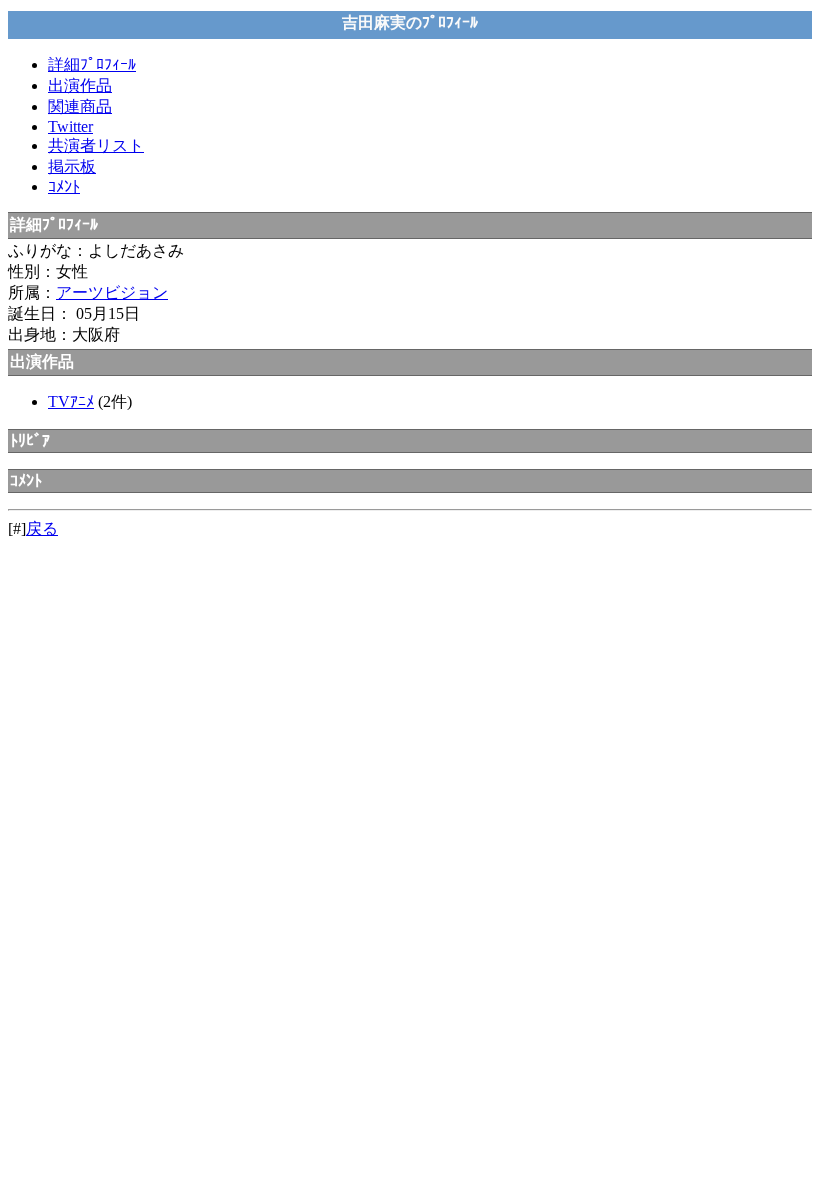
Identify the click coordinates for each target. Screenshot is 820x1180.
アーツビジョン (112, 292)
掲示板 (72, 166)
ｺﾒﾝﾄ (64, 186)
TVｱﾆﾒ (71, 401)
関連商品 (80, 106)
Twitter (70, 126)
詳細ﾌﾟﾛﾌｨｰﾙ (92, 64)
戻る (42, 528)
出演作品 (80, 85)
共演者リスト (96, 145)
